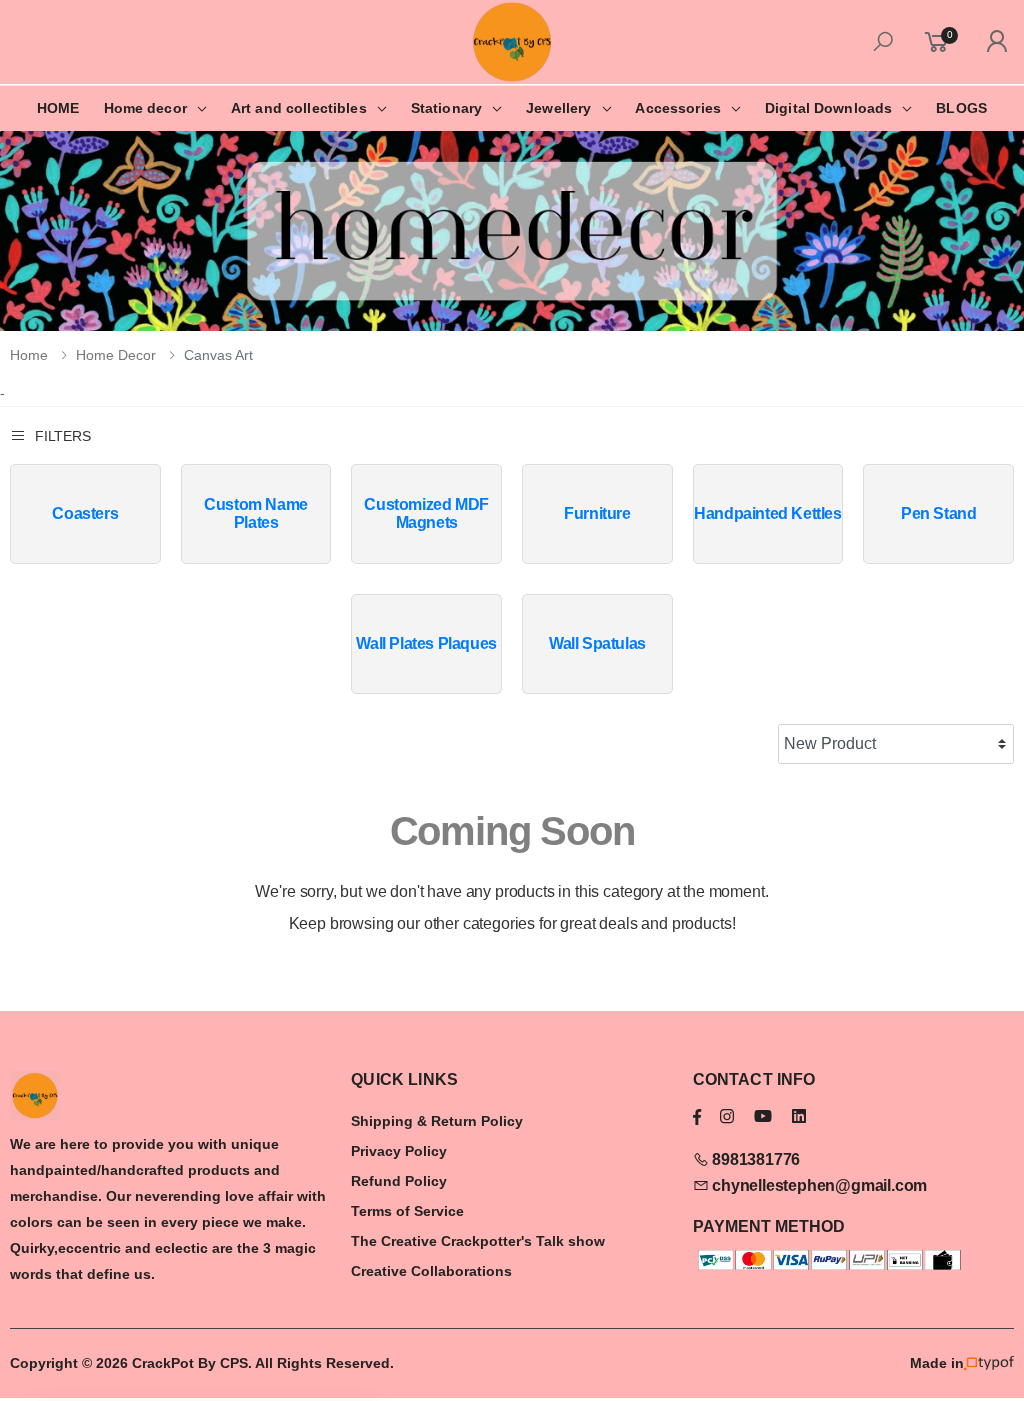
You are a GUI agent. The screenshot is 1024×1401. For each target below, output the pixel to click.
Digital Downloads (828, 108)
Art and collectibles (299, 108)
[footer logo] (170, 1096)
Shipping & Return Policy (437, 1121)
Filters (63, 436)
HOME (58, 108)
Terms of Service (407, 1211)
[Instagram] (727, 1116)
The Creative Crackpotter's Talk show (478, 1241)
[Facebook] (697, 1116)
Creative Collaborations (431, 1271)
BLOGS (961, 108)
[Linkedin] (799, 1116)
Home (29, 355)
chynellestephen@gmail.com (817, 1185)
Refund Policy (399, 1181)
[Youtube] (763, 1116)
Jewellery (558, 108)
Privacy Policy (399, 1151)
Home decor (145, 108)
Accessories (678, 108)
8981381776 (754, 1159)
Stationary (446, 108)
